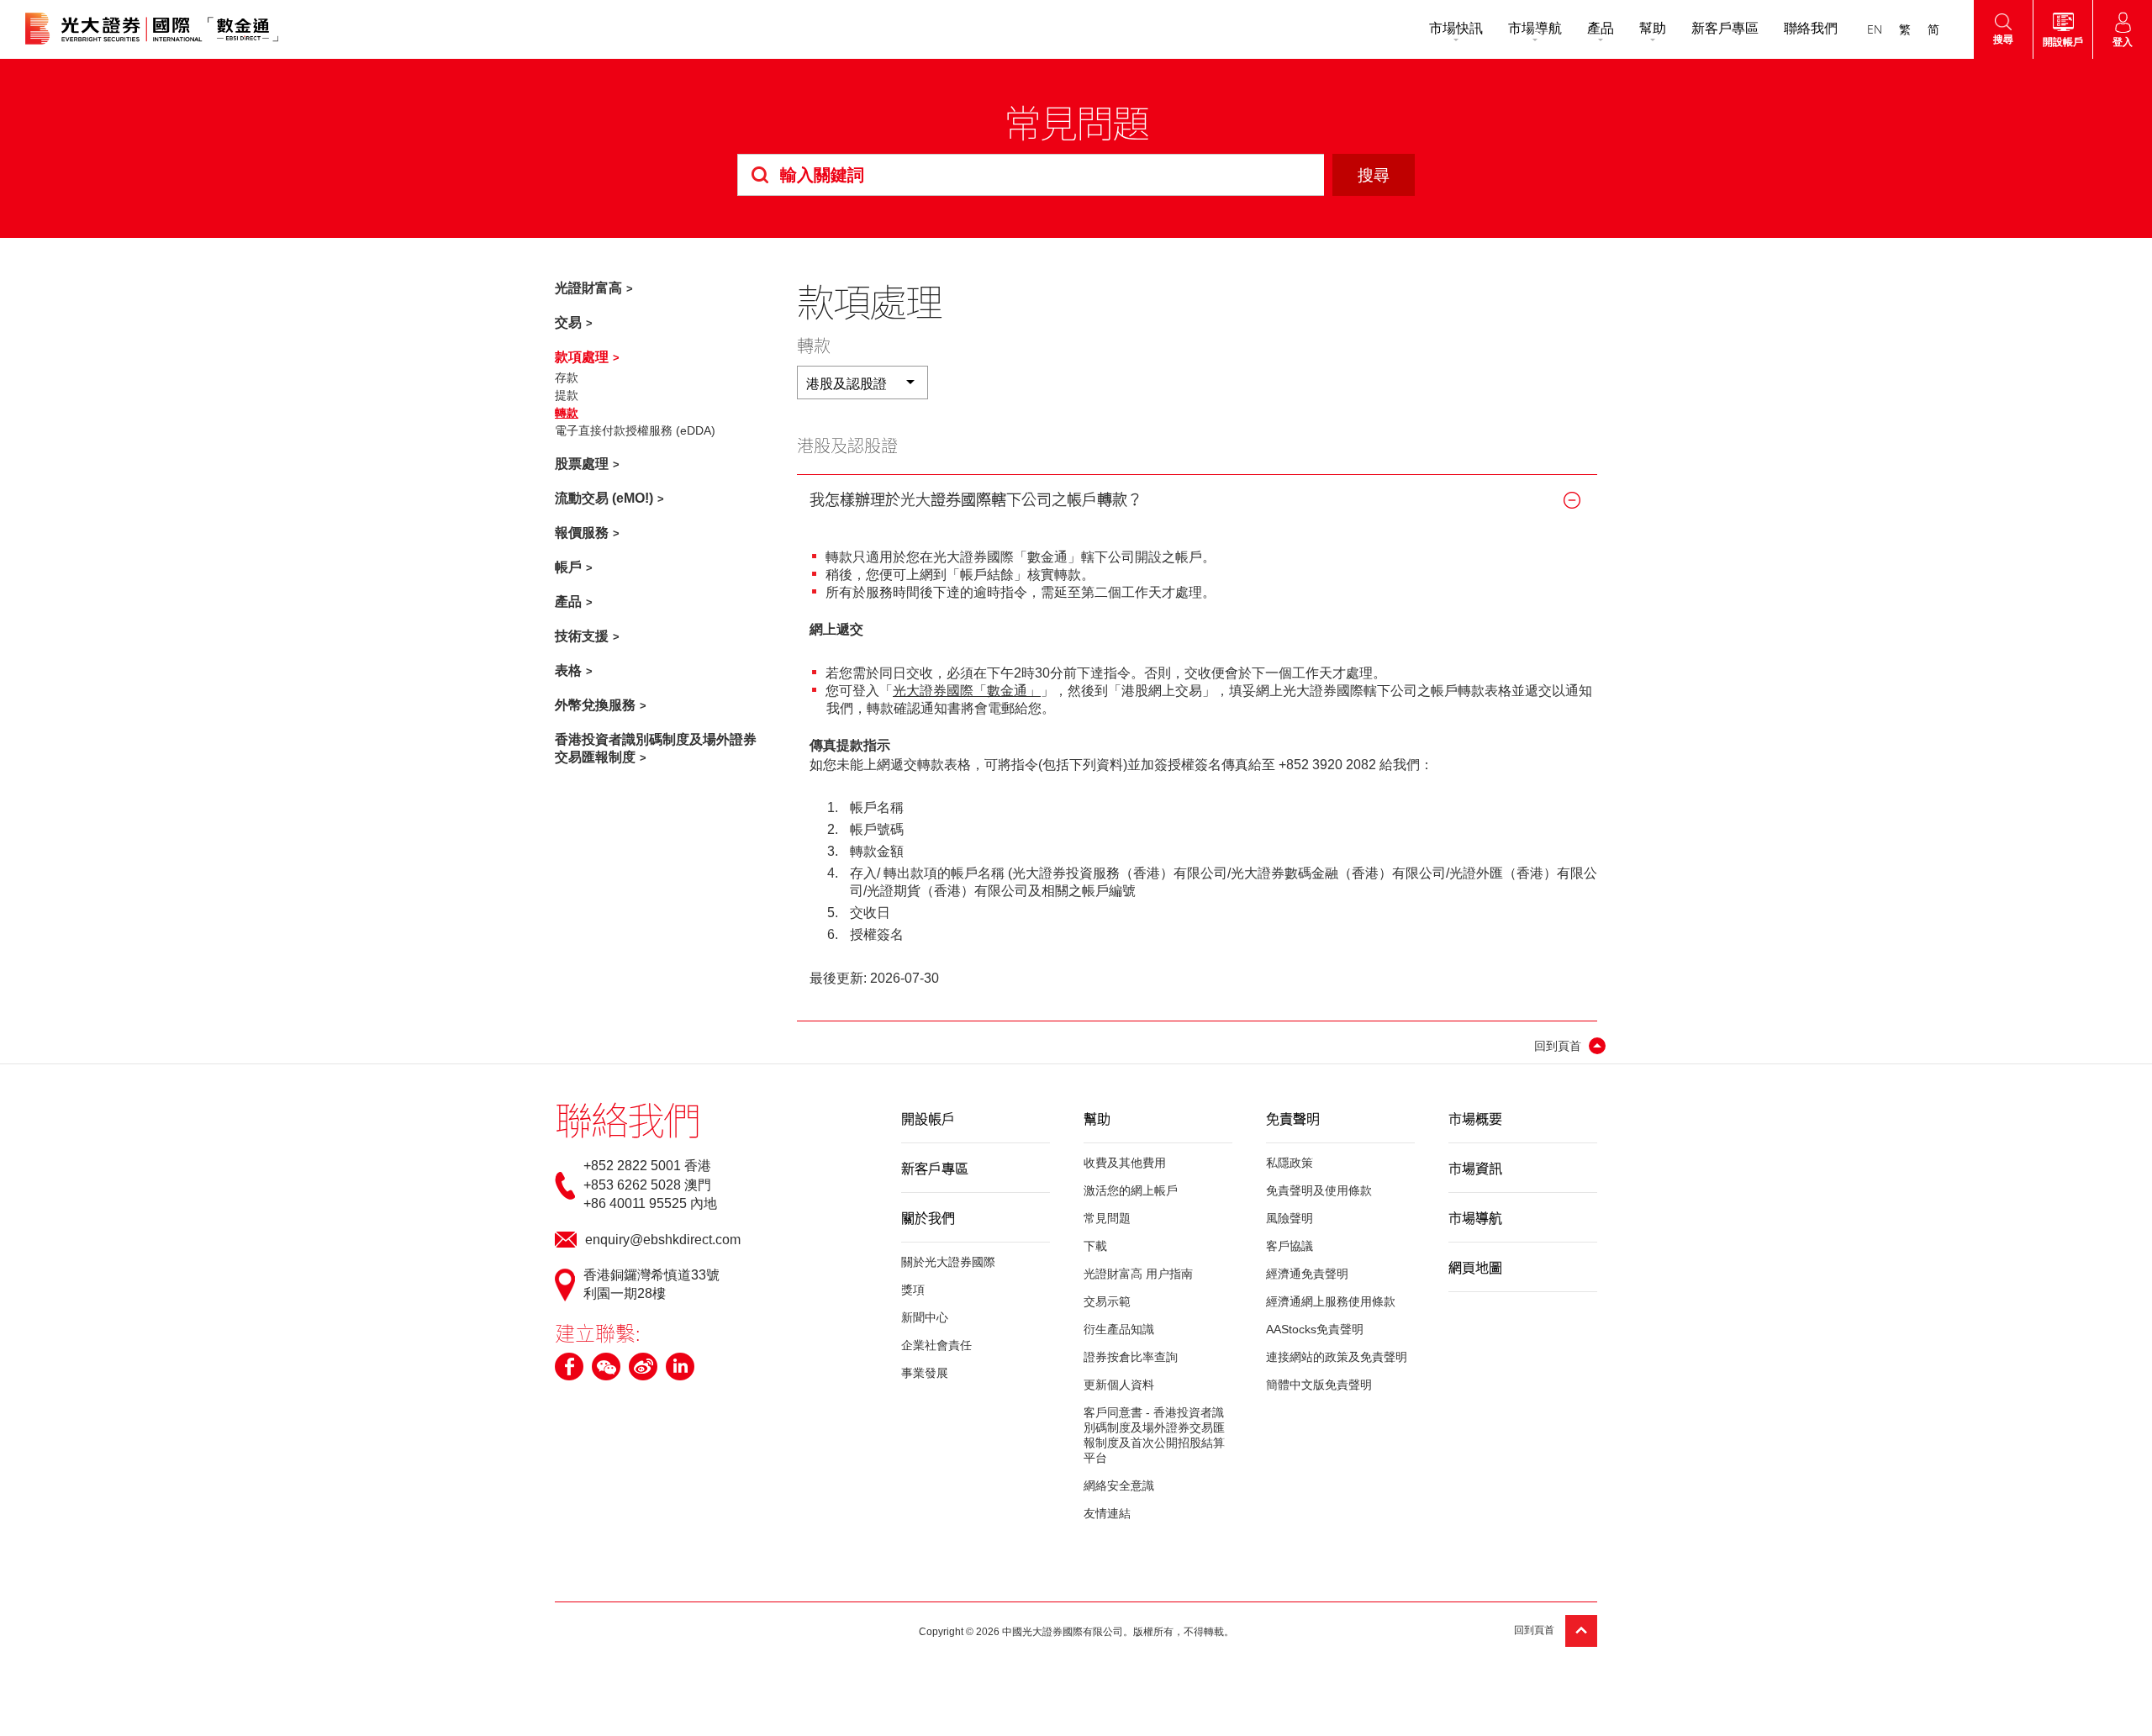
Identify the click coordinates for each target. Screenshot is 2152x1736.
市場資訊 (1475, 1168)
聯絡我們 (1811, 28)
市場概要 (1475, 1118)
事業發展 (925, 1373)
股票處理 (582, 464)
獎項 (913, 1290)
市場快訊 (1456, 28)
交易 (568, 322)
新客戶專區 (1725, 28)
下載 (1095, 1246)
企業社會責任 (936, 1345)
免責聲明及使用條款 (1319, 1190)
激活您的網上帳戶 (1131, 1190)
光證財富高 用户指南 (1138, 1274)
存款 (567, 377)
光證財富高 (588, 288)
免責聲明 (1293, 1118)
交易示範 (1107, 1301)
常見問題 (1107, 1218)
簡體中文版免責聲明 (1319, 1385)
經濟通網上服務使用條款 (1331, 1301)
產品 (1601, 28)
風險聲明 (1290, 1218)
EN (1875, 29)
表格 (568, 670)
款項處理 (582, 357)
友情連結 (1107, 1513)
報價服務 (582, 533)
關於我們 (928, 1217)
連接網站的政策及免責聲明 (1337, 1357)
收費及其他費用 (1125, 1163)
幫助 (1653, 28)
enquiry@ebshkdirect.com (663, 1240)
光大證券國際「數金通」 (967, 691)
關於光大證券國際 (948, 1262)
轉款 (567, 413)
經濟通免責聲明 (1307, 1274)
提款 (567, 395)
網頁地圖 (1475, 1267)
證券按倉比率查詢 (1131, 1357)
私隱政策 (1290, 1163)
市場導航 (1535, 28)
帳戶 (568, 567)
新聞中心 (925, 1317)
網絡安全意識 (1119, 1485)
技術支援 (582, 636)
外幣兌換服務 (595, 705)
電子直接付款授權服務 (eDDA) (635, 430)
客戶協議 (1290, 1246)
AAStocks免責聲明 (1315, 1329)
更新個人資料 (1119, 1385)
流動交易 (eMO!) (604, 498)
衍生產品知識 (1119, 1329)
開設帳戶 (928, 1118)
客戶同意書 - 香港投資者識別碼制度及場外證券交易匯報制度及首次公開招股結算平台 (1154, 1435)
